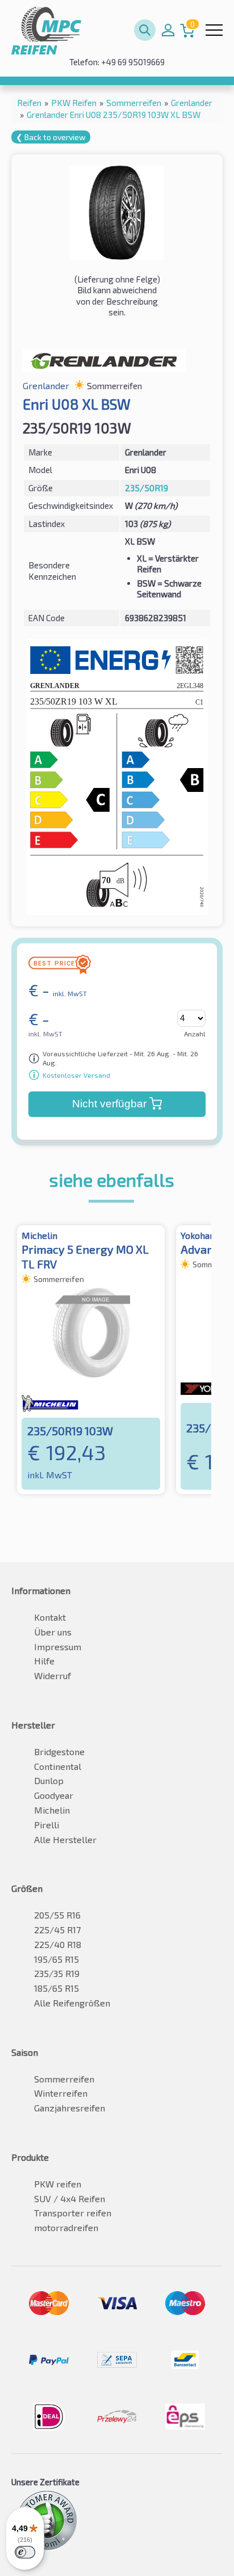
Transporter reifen (73, 2213)
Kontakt (50, 1617)
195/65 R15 (57, 1959)
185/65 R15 (57, 1988)
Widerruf (53, 1675)
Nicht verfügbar (109, 1104)
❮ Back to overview (51, 137)
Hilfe (44, 1661)
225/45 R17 (57, 1930)
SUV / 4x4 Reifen (70, 2198)
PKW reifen (58, 2184)
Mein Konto (168, 30)
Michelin (52, 1810)
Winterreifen (61, 2093)
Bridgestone (59, 1751)
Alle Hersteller (65, 1839)
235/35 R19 (57, 1973)
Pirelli (47, 1825)
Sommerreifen (64, 2079)
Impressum (58, 1647)
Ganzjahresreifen (70, 2108)
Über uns (53, 1632)
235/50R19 (147, 488)
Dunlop (49, 1780)
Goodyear (54, 1795)
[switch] (25, 2552)
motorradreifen (66, 2227)
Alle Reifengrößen (72, 2003)
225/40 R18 (58, 1944)
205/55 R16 (57, 1915)
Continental (58, 1766)
